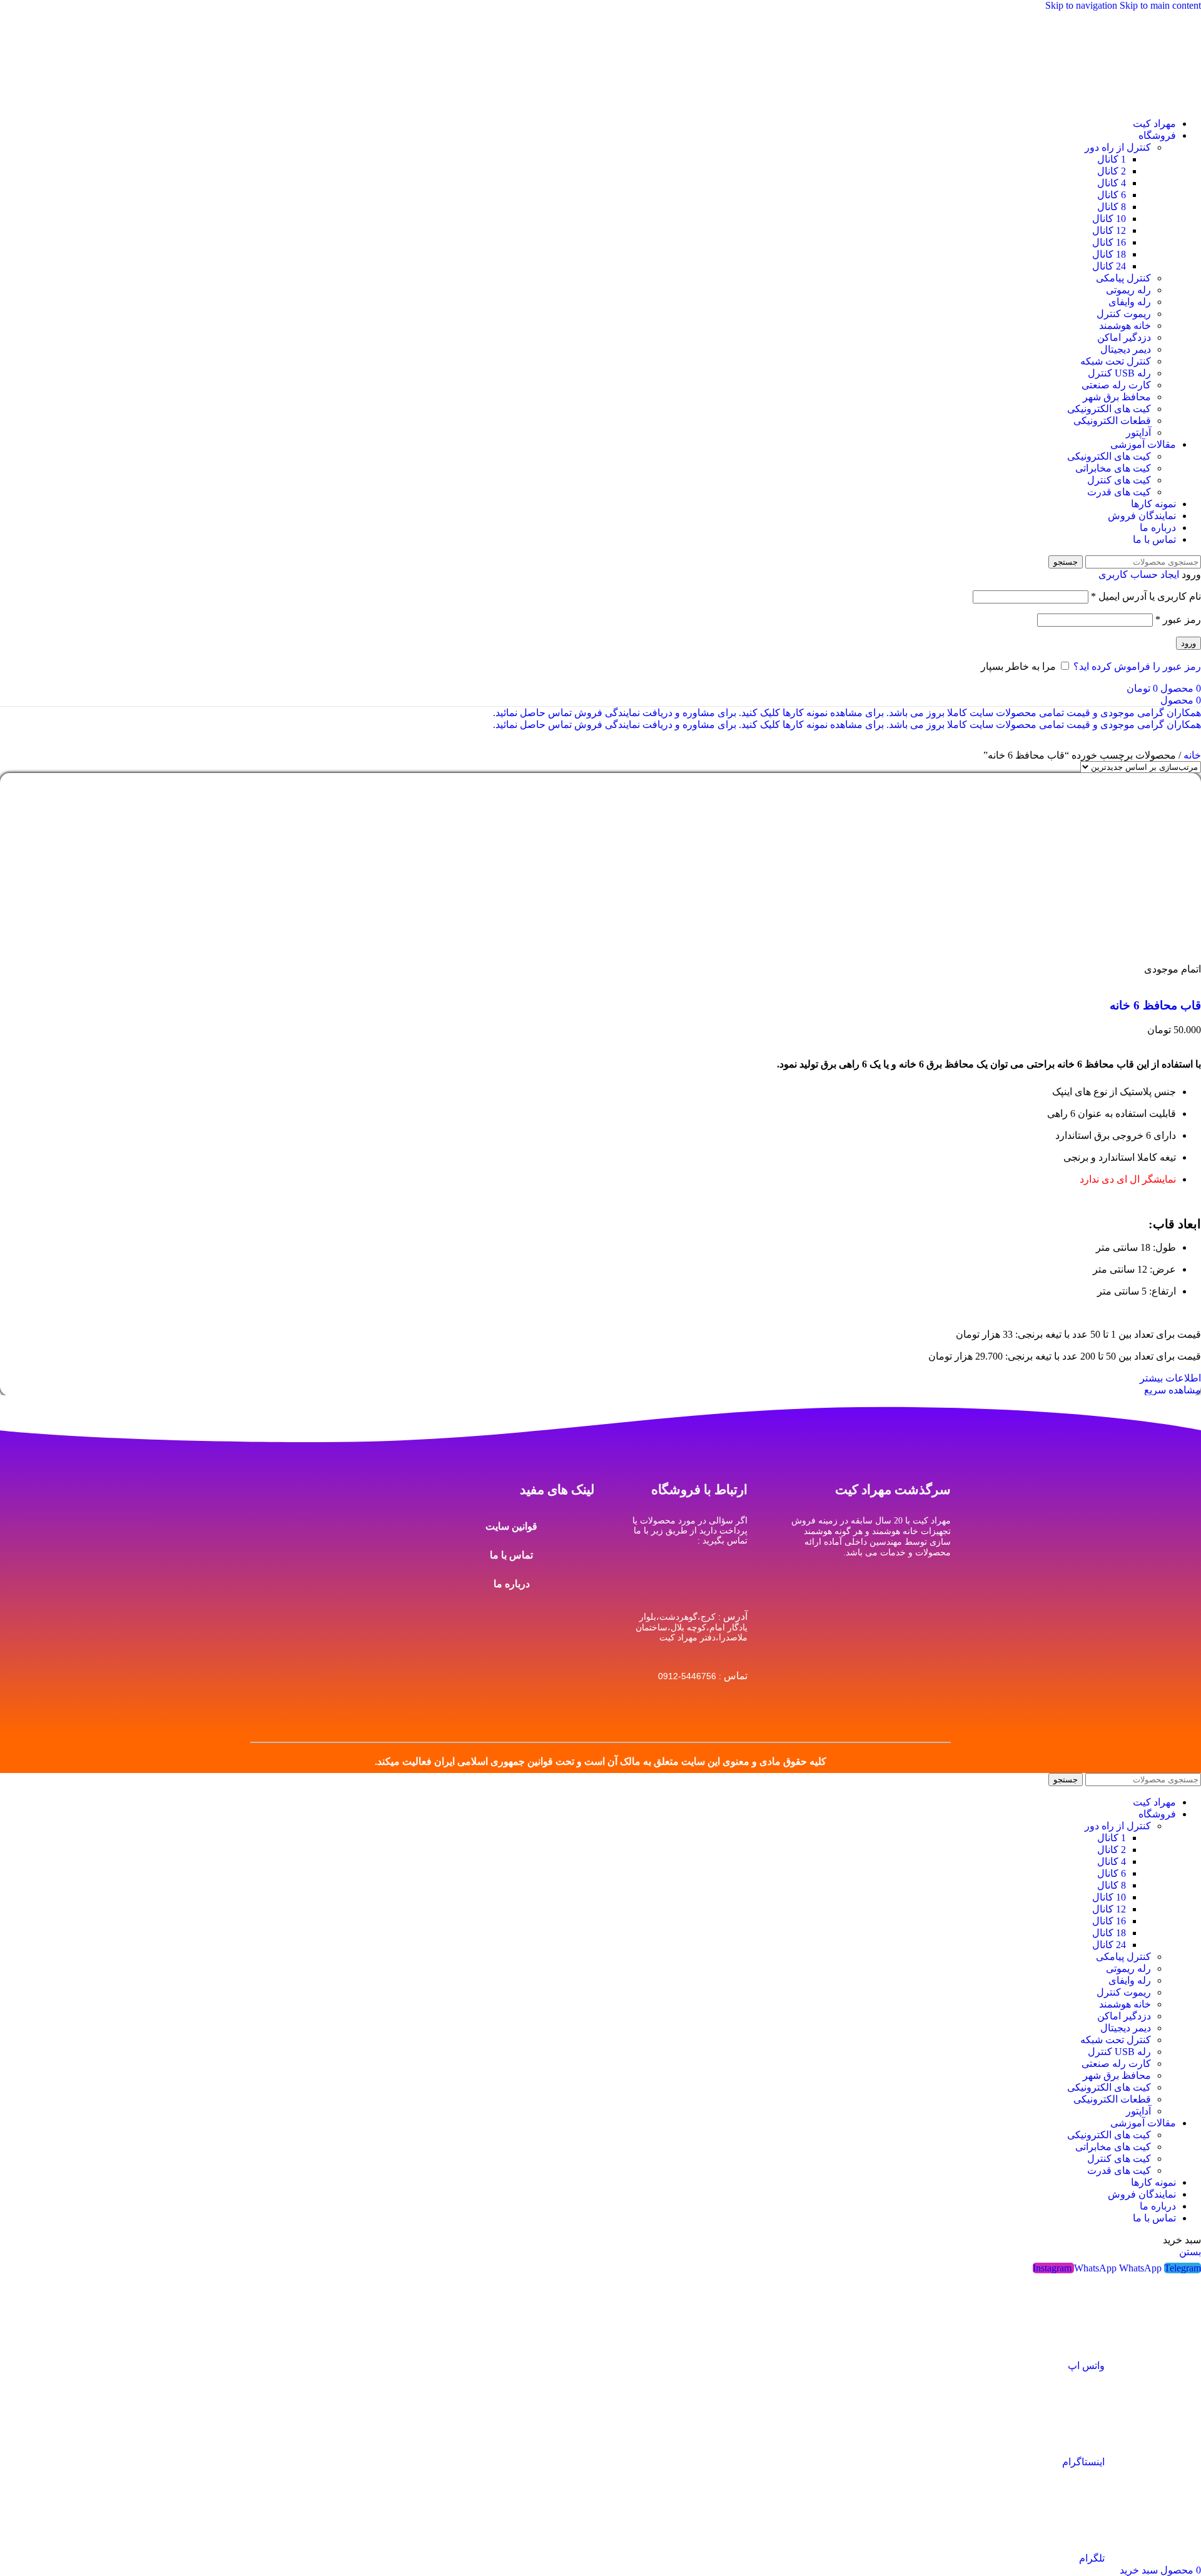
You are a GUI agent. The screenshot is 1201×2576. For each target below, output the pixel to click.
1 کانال (1112, 159)
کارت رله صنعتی (1116, 385)
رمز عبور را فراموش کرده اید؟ (1137, 666)
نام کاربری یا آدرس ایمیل (1146, 596)
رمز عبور (1178, 619)
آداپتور (1138, 432)
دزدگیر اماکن (1124, 337)
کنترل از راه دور (1118, 147)
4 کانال (1112, 183)
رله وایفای (1130, 302)
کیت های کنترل (1119, 480)
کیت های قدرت (1119, 492)
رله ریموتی (1128, 290)
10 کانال (1109, 219)
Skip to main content (1160, 5)
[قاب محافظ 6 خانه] (1107, 957)
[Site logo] (1154, 102)
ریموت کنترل (1124, 314)
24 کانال (1109, 266)
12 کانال (1109, 230)
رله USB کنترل (1119, 373)
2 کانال (1112, 171)
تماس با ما (511, 1555)
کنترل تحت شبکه (1116, 361)
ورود (1188, 643)
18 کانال (1109, 254)
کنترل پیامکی (1123, 278)
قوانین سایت (511, 1526)
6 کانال (1112, 195)
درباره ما (512, 1584)
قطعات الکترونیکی (1112, 421)
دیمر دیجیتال (1126, 349)
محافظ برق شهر (1117, 397)
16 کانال (1109, 242)
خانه (1191, 755)
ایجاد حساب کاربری (1139, 574)
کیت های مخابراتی (1113, 468)
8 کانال (1112, 207)
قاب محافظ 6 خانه (1155, 1005)
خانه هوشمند (1125, 326)
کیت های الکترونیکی (1109, 409)
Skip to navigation (1082, 5)
